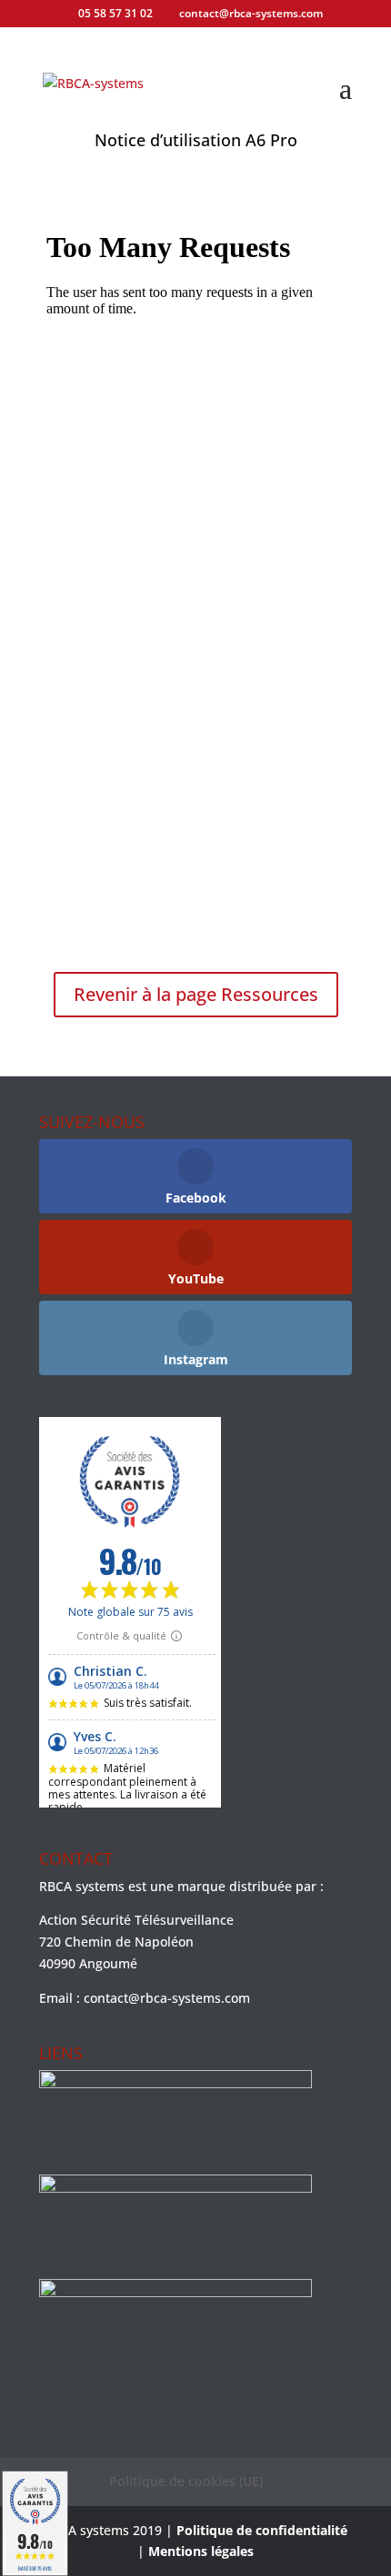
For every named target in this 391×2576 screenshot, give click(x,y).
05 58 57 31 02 (115, 13)
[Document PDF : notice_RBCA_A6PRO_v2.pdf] (195, 575)
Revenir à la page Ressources (196, 994)
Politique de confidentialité (262, 2530)
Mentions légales (201, 2551)
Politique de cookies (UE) (186, 2481)
